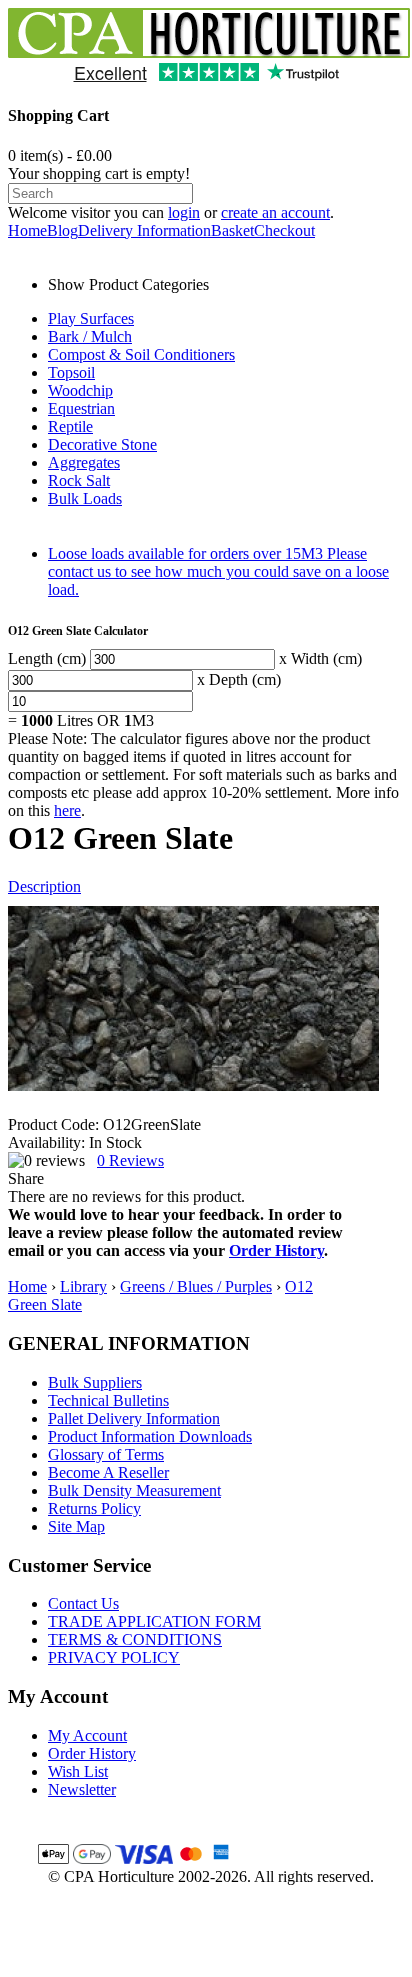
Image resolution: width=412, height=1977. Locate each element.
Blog (62, 230)
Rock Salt (79, 480)
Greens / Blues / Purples (196, 1286)
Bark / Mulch (90, 336)
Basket (232, 230)
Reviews (130, 1160)
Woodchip (80, 390)
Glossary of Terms (106, 1454)
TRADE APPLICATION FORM (154, 1621)
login (184, 212)
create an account (275, 212)
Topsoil (71, 372)
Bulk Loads (85, 498)
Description (44, 886)
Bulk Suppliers (95, 1382)
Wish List (78, 1771)
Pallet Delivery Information (134, 1418)
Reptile (70, 426)
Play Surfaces (91, 318)
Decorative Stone (102, 444)
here (67, 810)
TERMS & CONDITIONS (135, 1639)
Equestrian (81, 408)
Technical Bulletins (108, 1400)
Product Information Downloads (150, 1436)
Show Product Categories (128, 284)
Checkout (284, 230)
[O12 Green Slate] (193, 998)
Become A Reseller (108, 1472)
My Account (87, 1735)
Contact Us (83, 1603)
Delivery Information (144, 230)
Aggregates (84, 462)
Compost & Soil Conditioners (141, 354)
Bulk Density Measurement (134, 1490)
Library (83, 1286)
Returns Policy (94, 1508)
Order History (276, 1250)
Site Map (76, 1526)
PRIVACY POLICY (114, 1657)
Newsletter (82, 1789)
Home (27, 230)
